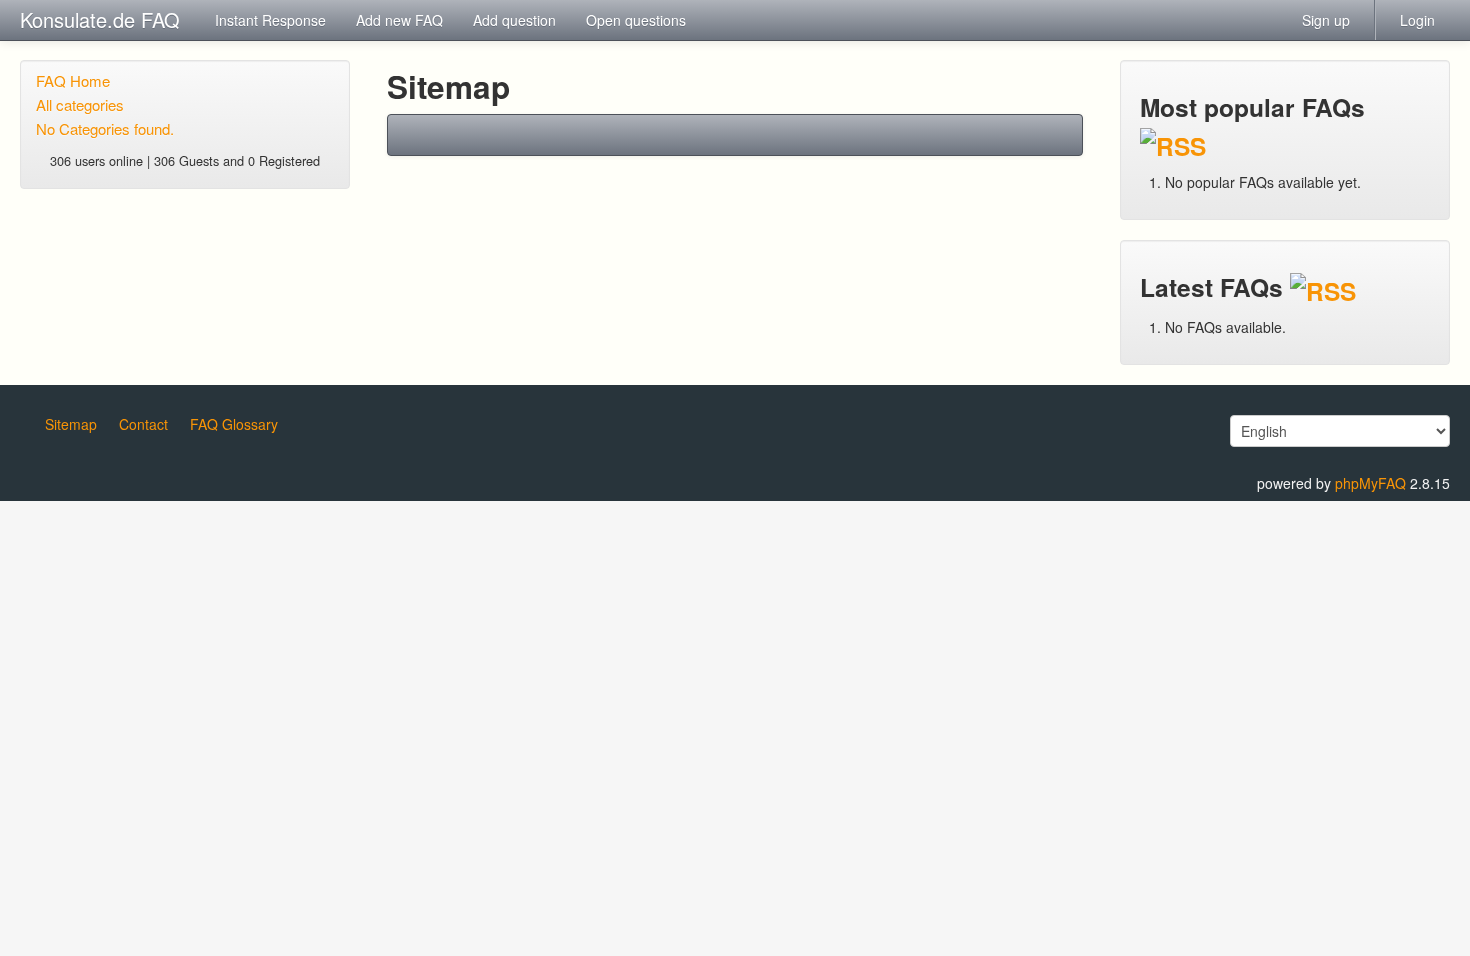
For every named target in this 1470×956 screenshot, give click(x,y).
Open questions (636, 20)
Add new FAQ (399, 20)
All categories (80, 104)
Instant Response (270, 20)
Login (1417, 20)
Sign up (1326, 20)
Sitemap (71, 424)
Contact (143, 424)
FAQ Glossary (234, 424)
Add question (514, 20)
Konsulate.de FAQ (100, 19)
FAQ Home (73, 80)
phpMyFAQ (1370, 483)
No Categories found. (105, 128)
